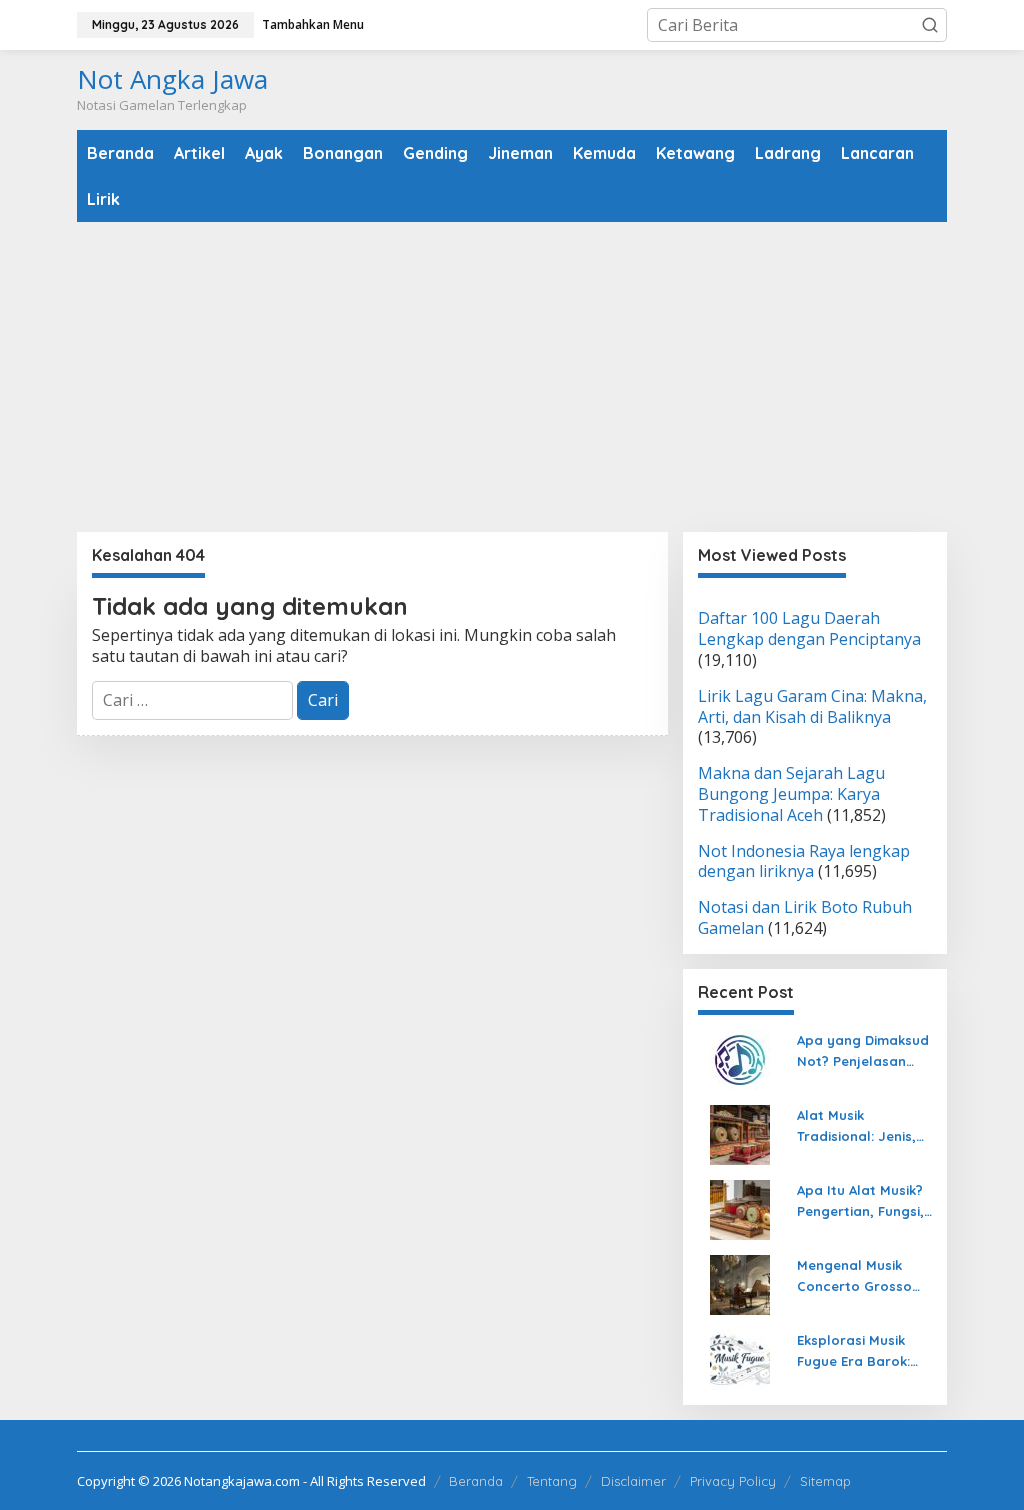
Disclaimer (633, 1481)
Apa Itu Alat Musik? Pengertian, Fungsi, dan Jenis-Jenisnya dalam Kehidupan (861, 1202)
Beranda (476, 1481)
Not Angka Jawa (172, 79)
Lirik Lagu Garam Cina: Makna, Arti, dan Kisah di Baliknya (812, 706)
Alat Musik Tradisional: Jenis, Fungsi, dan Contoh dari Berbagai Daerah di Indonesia (864, 1127)
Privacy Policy (733, 1481)
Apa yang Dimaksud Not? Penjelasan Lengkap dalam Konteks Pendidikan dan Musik (863, 1052)
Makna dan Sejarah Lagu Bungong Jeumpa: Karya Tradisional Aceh (791, 794)
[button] (930, 25)
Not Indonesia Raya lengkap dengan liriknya (804, 861)
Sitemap (825, 1481)
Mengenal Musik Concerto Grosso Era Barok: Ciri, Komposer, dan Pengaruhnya (854, 1277)
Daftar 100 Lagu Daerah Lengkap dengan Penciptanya (809, 628)
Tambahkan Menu (313, 24)
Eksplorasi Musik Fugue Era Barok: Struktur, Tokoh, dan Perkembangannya (860, 1352)
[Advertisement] (512, 377)
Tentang (552, 1481)
